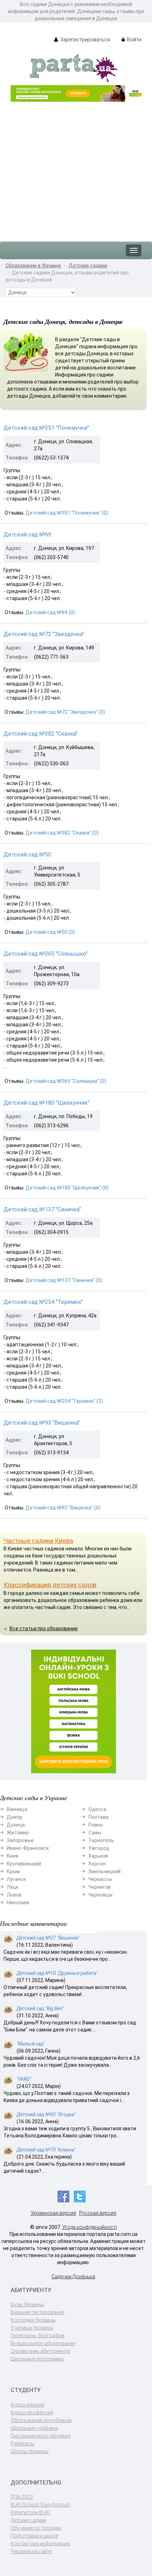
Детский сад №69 (27, 535)
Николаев (18, 1903)
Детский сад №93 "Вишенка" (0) (63, 1508)
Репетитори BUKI (30, 2512)
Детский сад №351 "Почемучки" (46, 428)
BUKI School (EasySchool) (40, 2505)
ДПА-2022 (22, 2497)
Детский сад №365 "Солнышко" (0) (66, 1081)
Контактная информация (40, 2544)
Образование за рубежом (41, 2420)
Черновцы (100, 1895)
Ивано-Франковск (28, 1848)
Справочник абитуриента (40, 2351)
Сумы (95, 1833)
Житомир (18, 1833)
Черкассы (100, 1879)
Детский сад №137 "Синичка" (42, 1209)
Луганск (16, 1879)
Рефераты (22, 2444)
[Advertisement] (76, 168)
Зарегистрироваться (84, 40)
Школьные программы (37, 2359)
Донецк (16, 1825)
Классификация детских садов (50, 1585)
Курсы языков (27, 2405)
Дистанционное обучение (41, 2436)
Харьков (98, 1856)
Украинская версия (53, 2213)
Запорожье (20, 1840)
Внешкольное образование (43, 2343)
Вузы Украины (27, 2304)
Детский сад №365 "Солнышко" (46, 954)
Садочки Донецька (73, 2277)
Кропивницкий (24, 1864)
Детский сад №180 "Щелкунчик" (46, 1103)
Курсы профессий (32, 2412)
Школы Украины (30, 2451)
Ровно (96, 1825)
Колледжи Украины (33, 2320)
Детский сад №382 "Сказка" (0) (62, 833)
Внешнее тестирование (37, 2312)
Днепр (14, 1817)
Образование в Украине (33, 266)
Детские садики (88, 266)
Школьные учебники (34, 2428)
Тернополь (101, 1840)
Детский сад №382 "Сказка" (40, 734)
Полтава (98, 1817)
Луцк (13, 1887)
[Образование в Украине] (74, 67)
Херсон (97, 1864)
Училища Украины (32, 2328)
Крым (13, 1871)
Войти (134, 40)
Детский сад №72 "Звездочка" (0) (65, 712)
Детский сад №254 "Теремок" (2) (64, 1401)
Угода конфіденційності (90, 2227)
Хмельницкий (104, 1871)
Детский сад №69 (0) (50, 612)
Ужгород (99, 1848)
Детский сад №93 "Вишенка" (42, 1423)
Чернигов (100, 1887)
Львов (14, 1895)
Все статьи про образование (44, 1628)
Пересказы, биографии (37, 2335)
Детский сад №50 (27, 854)
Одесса (97, 1809)
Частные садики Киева (38, 1541)
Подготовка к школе (34, 2536)
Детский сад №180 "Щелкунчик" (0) (67, 1188)
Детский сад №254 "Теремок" (43, 1302)
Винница (17, 1809)
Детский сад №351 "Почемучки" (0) (67, 513)
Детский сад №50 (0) (50, 932)
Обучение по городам (36, 2528)
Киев (13, 1856)
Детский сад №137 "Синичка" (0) (64, 1280)
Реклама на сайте (31, 2551)
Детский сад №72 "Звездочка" (44, 634)
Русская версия (98, 2213)
